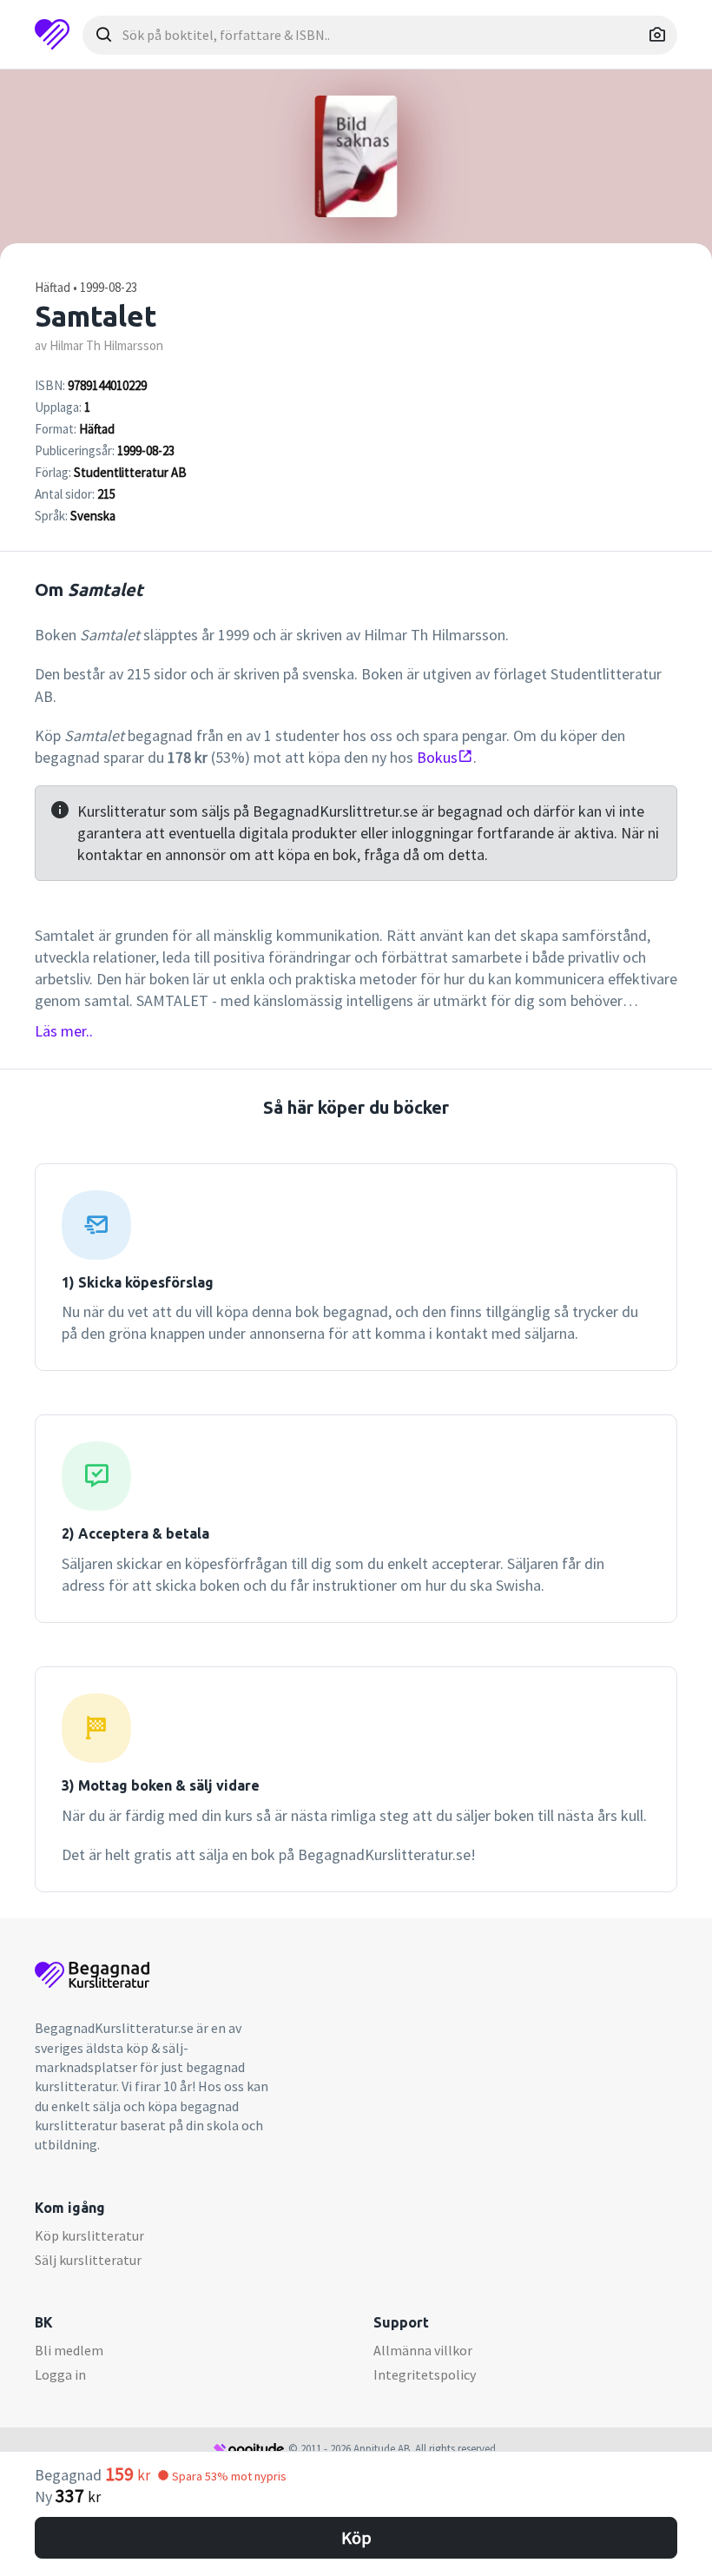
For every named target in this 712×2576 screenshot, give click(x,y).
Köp (356, 2537)
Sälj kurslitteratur (88, 2260)
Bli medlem (69, 2350)
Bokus (437, 757)
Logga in (60, 2374)
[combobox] (380, 35)
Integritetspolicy (425, 2374)
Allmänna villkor (423, 2350)
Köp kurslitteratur (89, 2235)
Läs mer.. (64, 1031)
